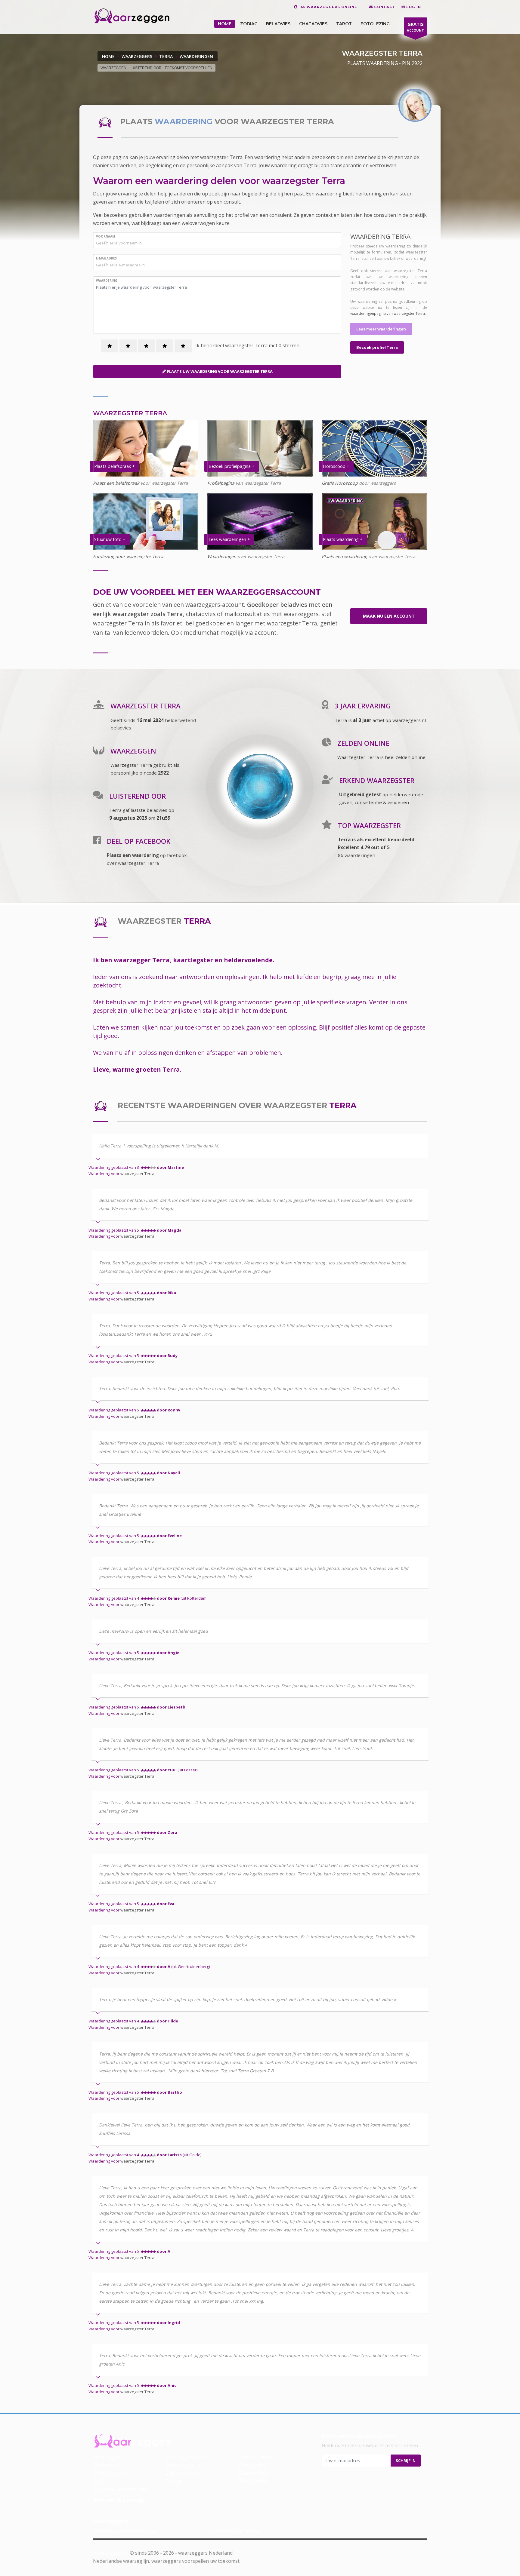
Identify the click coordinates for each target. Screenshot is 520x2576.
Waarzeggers (108, 2457)
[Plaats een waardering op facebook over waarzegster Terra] (97, 842)
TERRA (166, 56)
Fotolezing (375, 24)
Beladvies (278, 24)
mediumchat (201, 632)
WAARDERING (107, 281)
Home (108, 56)
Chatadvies (313, 24)
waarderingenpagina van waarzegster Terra (388, 313)
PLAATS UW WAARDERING (219, 371)
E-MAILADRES (106, 258)
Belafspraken (253, 2465)
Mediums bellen (256, 2457)
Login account (181, 2473)
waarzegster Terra (137, 1174)
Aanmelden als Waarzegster (125, 2531)
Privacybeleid (253, 2481)
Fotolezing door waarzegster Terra (128, 556)
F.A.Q (98, 2481)
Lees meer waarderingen (381, 329)
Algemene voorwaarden (120, 2489)
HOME (225, 24)
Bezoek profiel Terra (377, 347)
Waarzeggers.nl (111, 2553)
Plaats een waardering (344, 556)
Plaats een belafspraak (116, 483)
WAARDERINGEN (196, 56)
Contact (174, 2481)
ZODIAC (249, 24)
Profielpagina (221, 483)
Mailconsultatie (183, 2465)
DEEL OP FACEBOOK (139, 841)
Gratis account (109, 2473)
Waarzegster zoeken (189, 2457)
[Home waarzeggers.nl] (132, 2440)
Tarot (344, 24)
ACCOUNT (415, 27)
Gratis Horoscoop (340, 483)
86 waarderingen (357, 855)
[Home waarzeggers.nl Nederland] (132, 16)
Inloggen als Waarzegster (232, 2531)
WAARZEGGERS (137, 56)
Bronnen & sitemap (119, 2500)
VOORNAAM (105, 236)
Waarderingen (222, 556)
